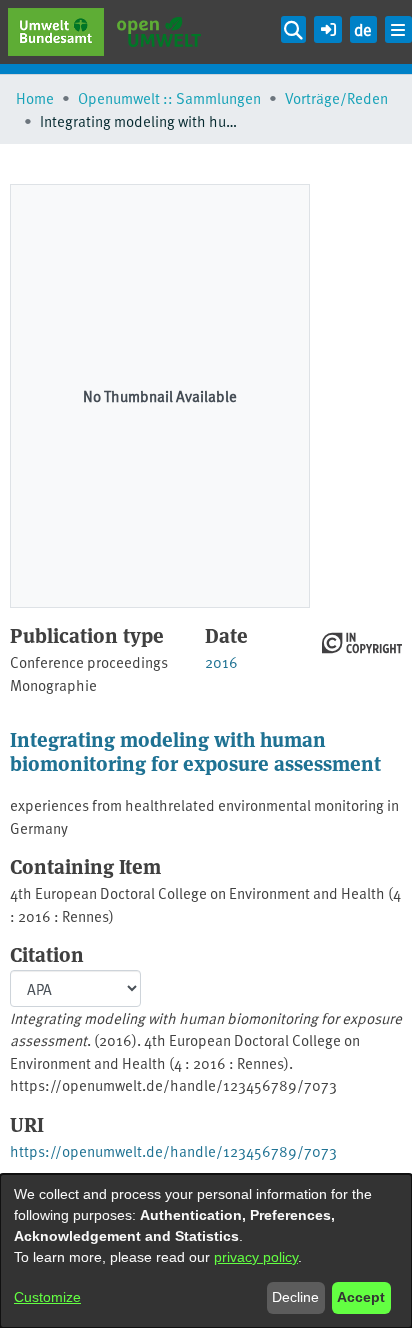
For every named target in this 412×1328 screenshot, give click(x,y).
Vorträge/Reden (336, 97)
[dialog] (206, 1251)
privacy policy (256, 1257)
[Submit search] (294, 29)
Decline (295, 1297)
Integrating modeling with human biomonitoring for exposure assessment (195, 750)
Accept (361, 1297)
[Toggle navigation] (398, 29)
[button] (327, 26)
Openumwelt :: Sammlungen (169, 97)
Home (35, 97)
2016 (221, 661)
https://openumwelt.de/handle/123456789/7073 (173, 1150)
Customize (47, 1297)
